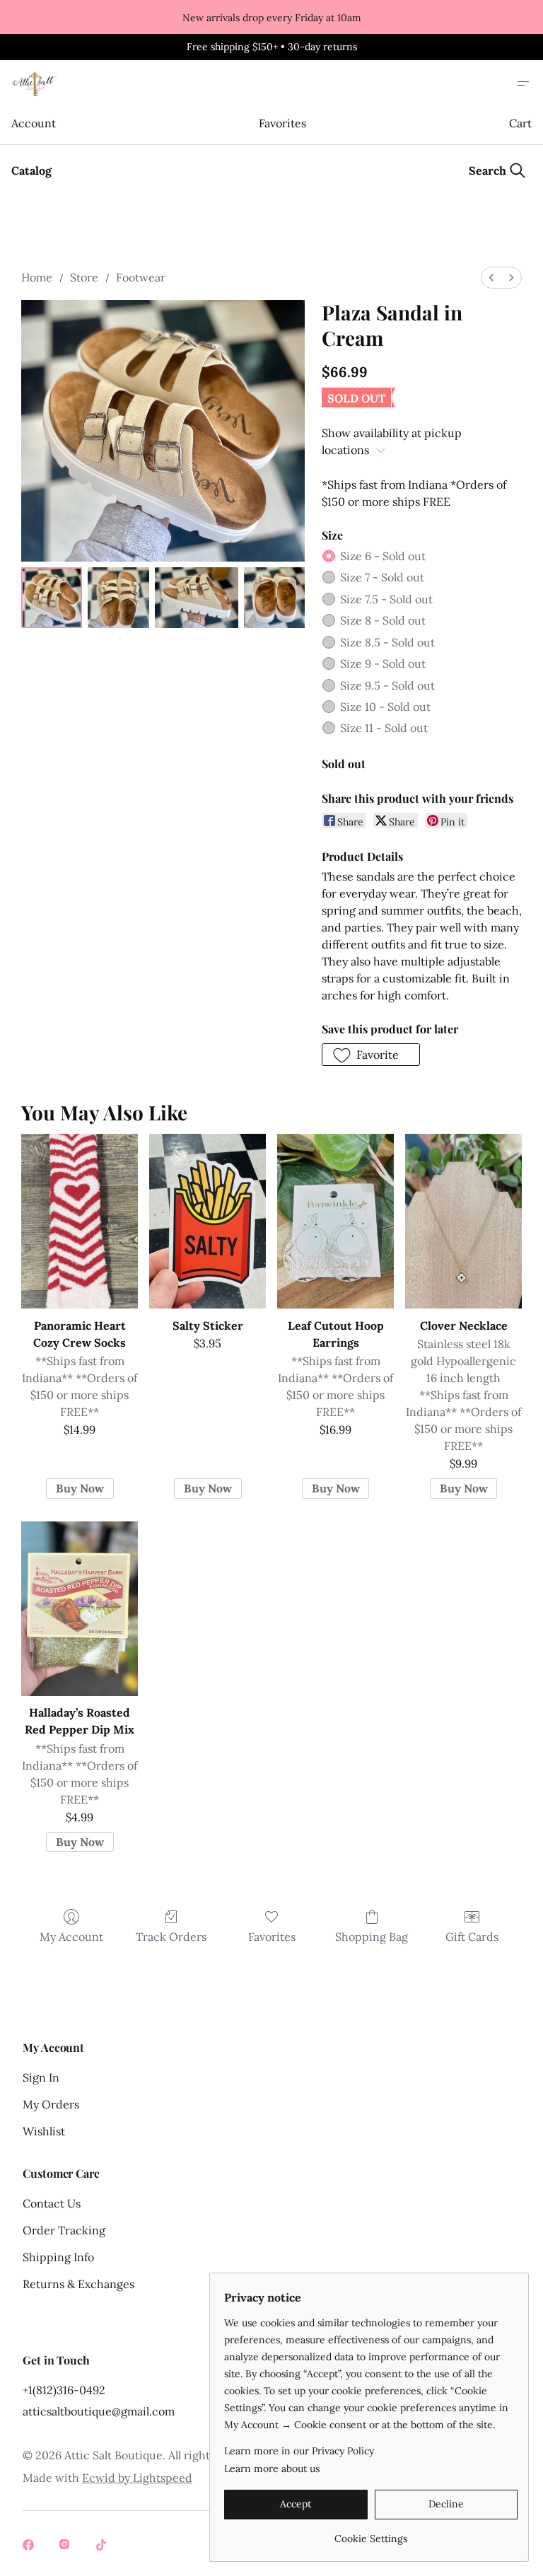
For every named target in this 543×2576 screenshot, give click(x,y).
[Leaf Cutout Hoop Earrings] (335, 1221)
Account (33, 123)
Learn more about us (272, 2468)
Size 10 (385, 707)
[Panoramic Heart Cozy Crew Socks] (80, 1221)
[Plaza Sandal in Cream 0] (52, 598)
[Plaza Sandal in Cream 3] (274, 598)
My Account (71, 1937)
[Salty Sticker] (208, 1221)
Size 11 (384, 728)
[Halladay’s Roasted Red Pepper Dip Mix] (80, 1609)
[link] (371, 2533)
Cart (520, 123)
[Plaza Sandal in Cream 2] (197, 598)
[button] (371, 1055)
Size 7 (382, 577)
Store (84, 277)
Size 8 (383, 620)
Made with (107, 2478)
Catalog (31, 170)
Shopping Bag (372, 1937)
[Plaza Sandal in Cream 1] (118, 598)
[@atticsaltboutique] (30, 2546)
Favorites (282, 123)
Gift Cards (472, 1937)
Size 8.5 (387, 642)
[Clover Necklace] (463, 1221)
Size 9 (383, 663)
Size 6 (383, 556)
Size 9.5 (387, 685)
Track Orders (171, 1937)
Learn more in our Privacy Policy (299, 2451)
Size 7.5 (386, 599)
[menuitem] (491, 278)
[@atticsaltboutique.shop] (66, 2546)
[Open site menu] (523, 83)
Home (37, 277)
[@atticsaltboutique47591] (103, 2546)
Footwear (141, 277)
